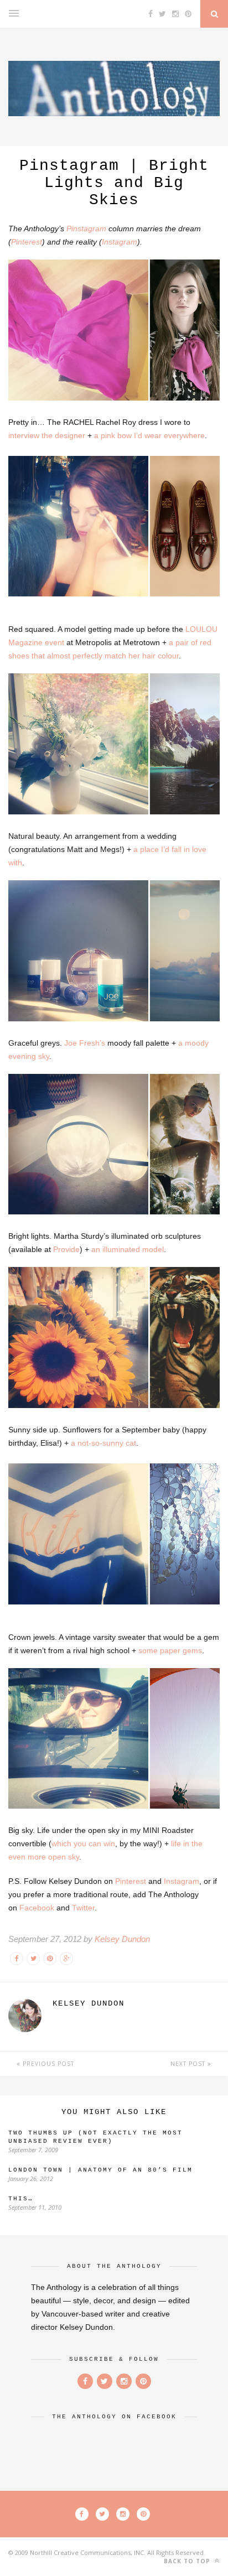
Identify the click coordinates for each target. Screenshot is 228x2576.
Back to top (188, 2561)
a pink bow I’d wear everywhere (149, 435)
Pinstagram (86, 228)
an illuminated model (128, 1249)
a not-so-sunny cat (103, 1443)
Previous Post (47, 2064)
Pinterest (27, 242)
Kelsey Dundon (122, 1939)
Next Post (189, 2064)
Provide (66, 1249)
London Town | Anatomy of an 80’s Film (100, 2170)
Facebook (37, 1908)
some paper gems (170, 1650)
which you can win (83, 1843)
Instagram (120, 242)
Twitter (83, 1908)
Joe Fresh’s (85, 1043)
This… (21, 2199)
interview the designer (47, 435)
